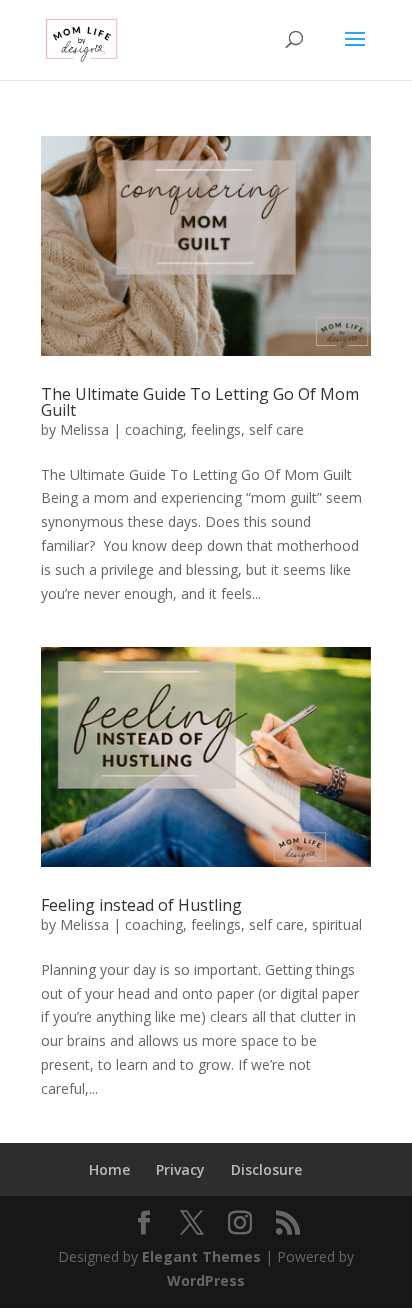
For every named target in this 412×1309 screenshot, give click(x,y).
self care (276, 429)
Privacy (180, 1169)
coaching (154, 429)
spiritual (337, 924)
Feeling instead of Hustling (141, 905)
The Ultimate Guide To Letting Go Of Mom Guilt (200, 402)
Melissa (84, 429)
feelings (216, 429)
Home (109, 1169)
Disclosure (266, 1169)
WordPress (206, 1280)
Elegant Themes (201, 1256)
